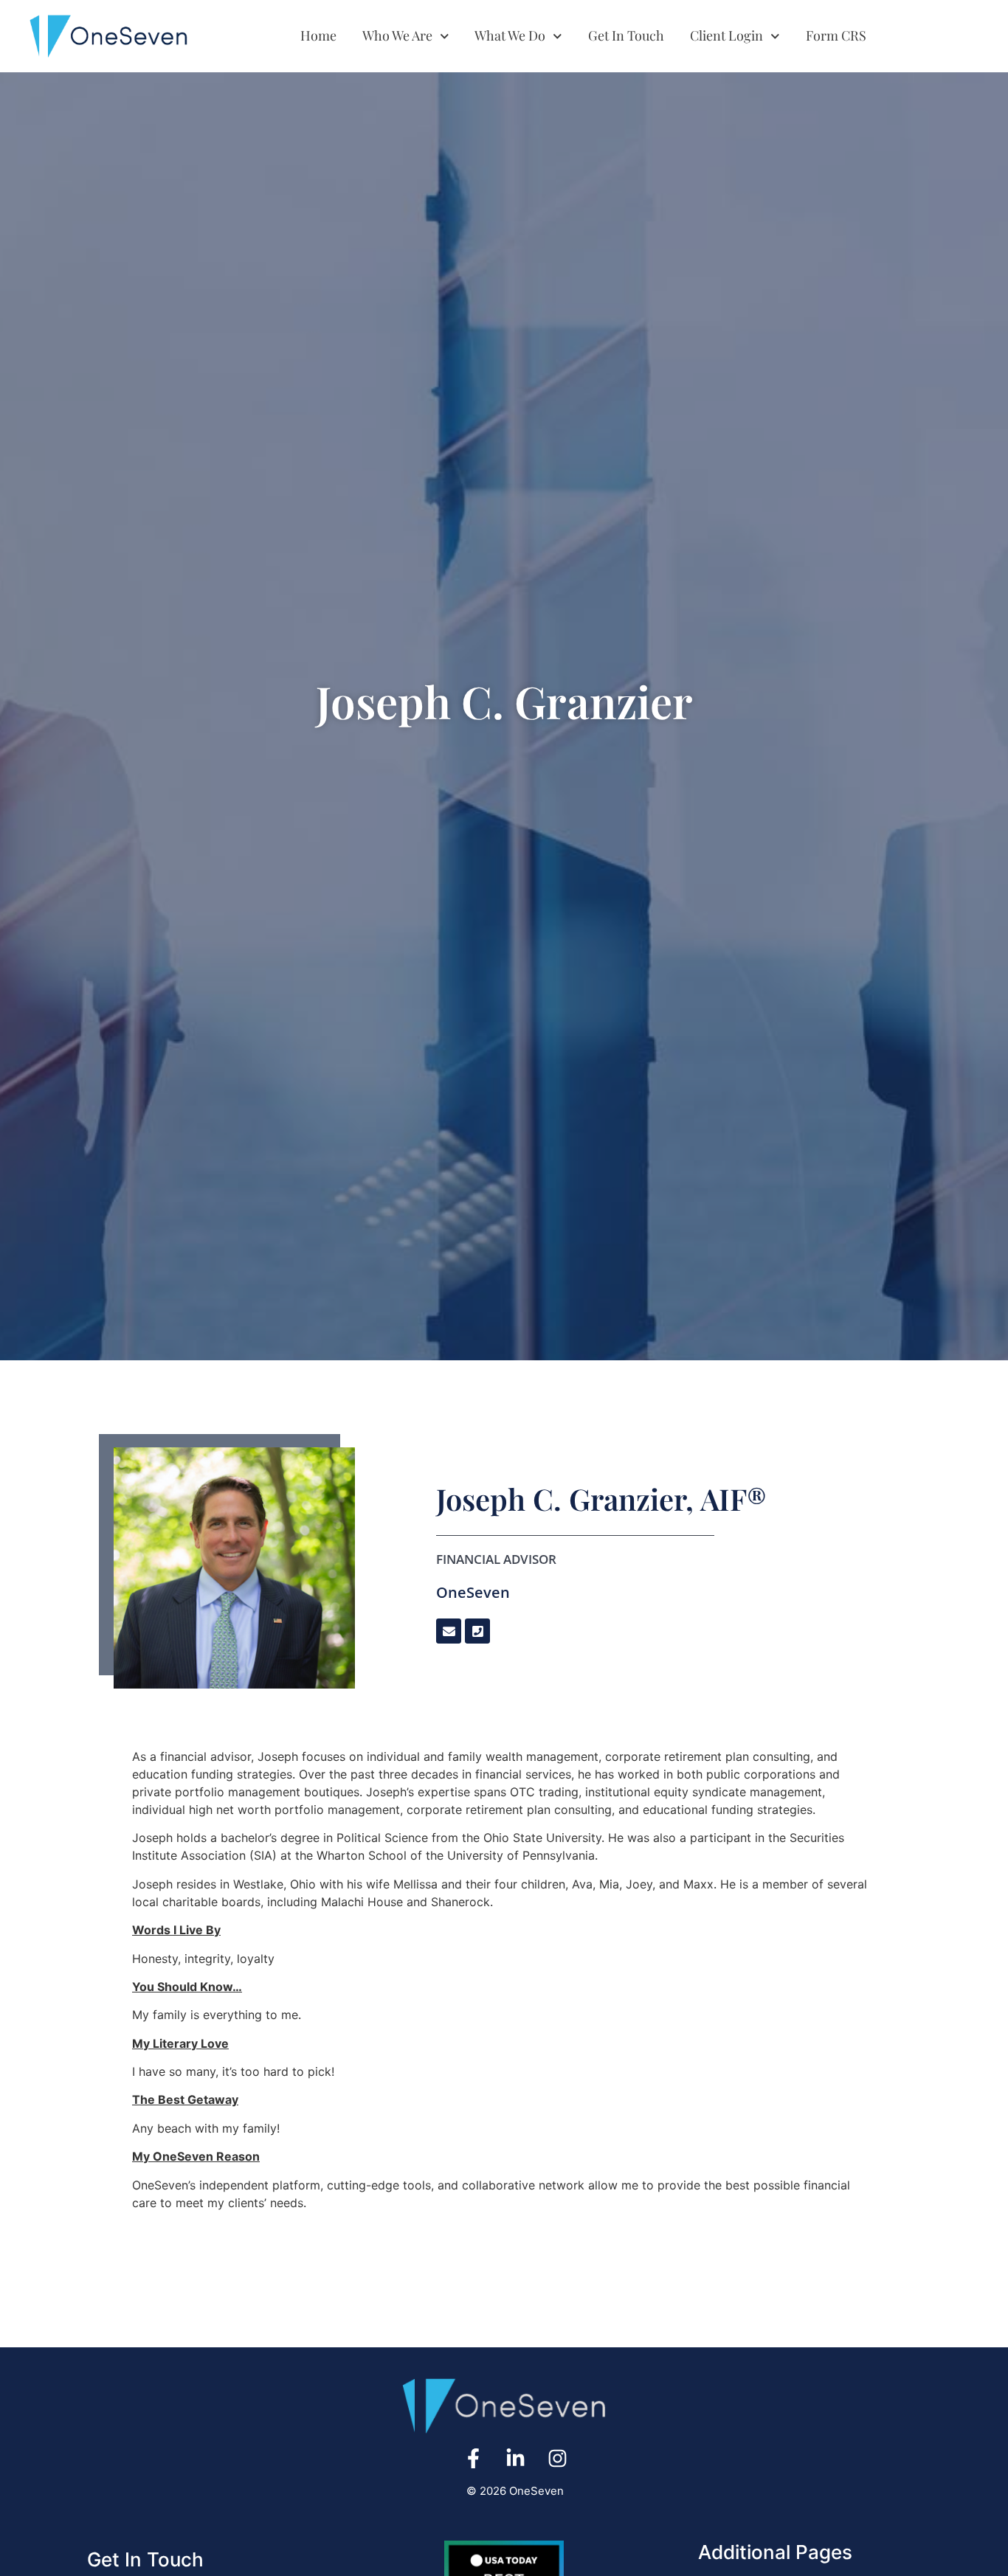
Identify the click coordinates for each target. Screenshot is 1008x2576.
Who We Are (397, 35)
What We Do (510, 35)
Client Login (726, 35)
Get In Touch (626, 35)
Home (318, 35)
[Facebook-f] (473, 2458)
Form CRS (836, 35)
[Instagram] (557, 2458)
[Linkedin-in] (515, 2458)
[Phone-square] (477, 1631)
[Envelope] (449, 1631)
